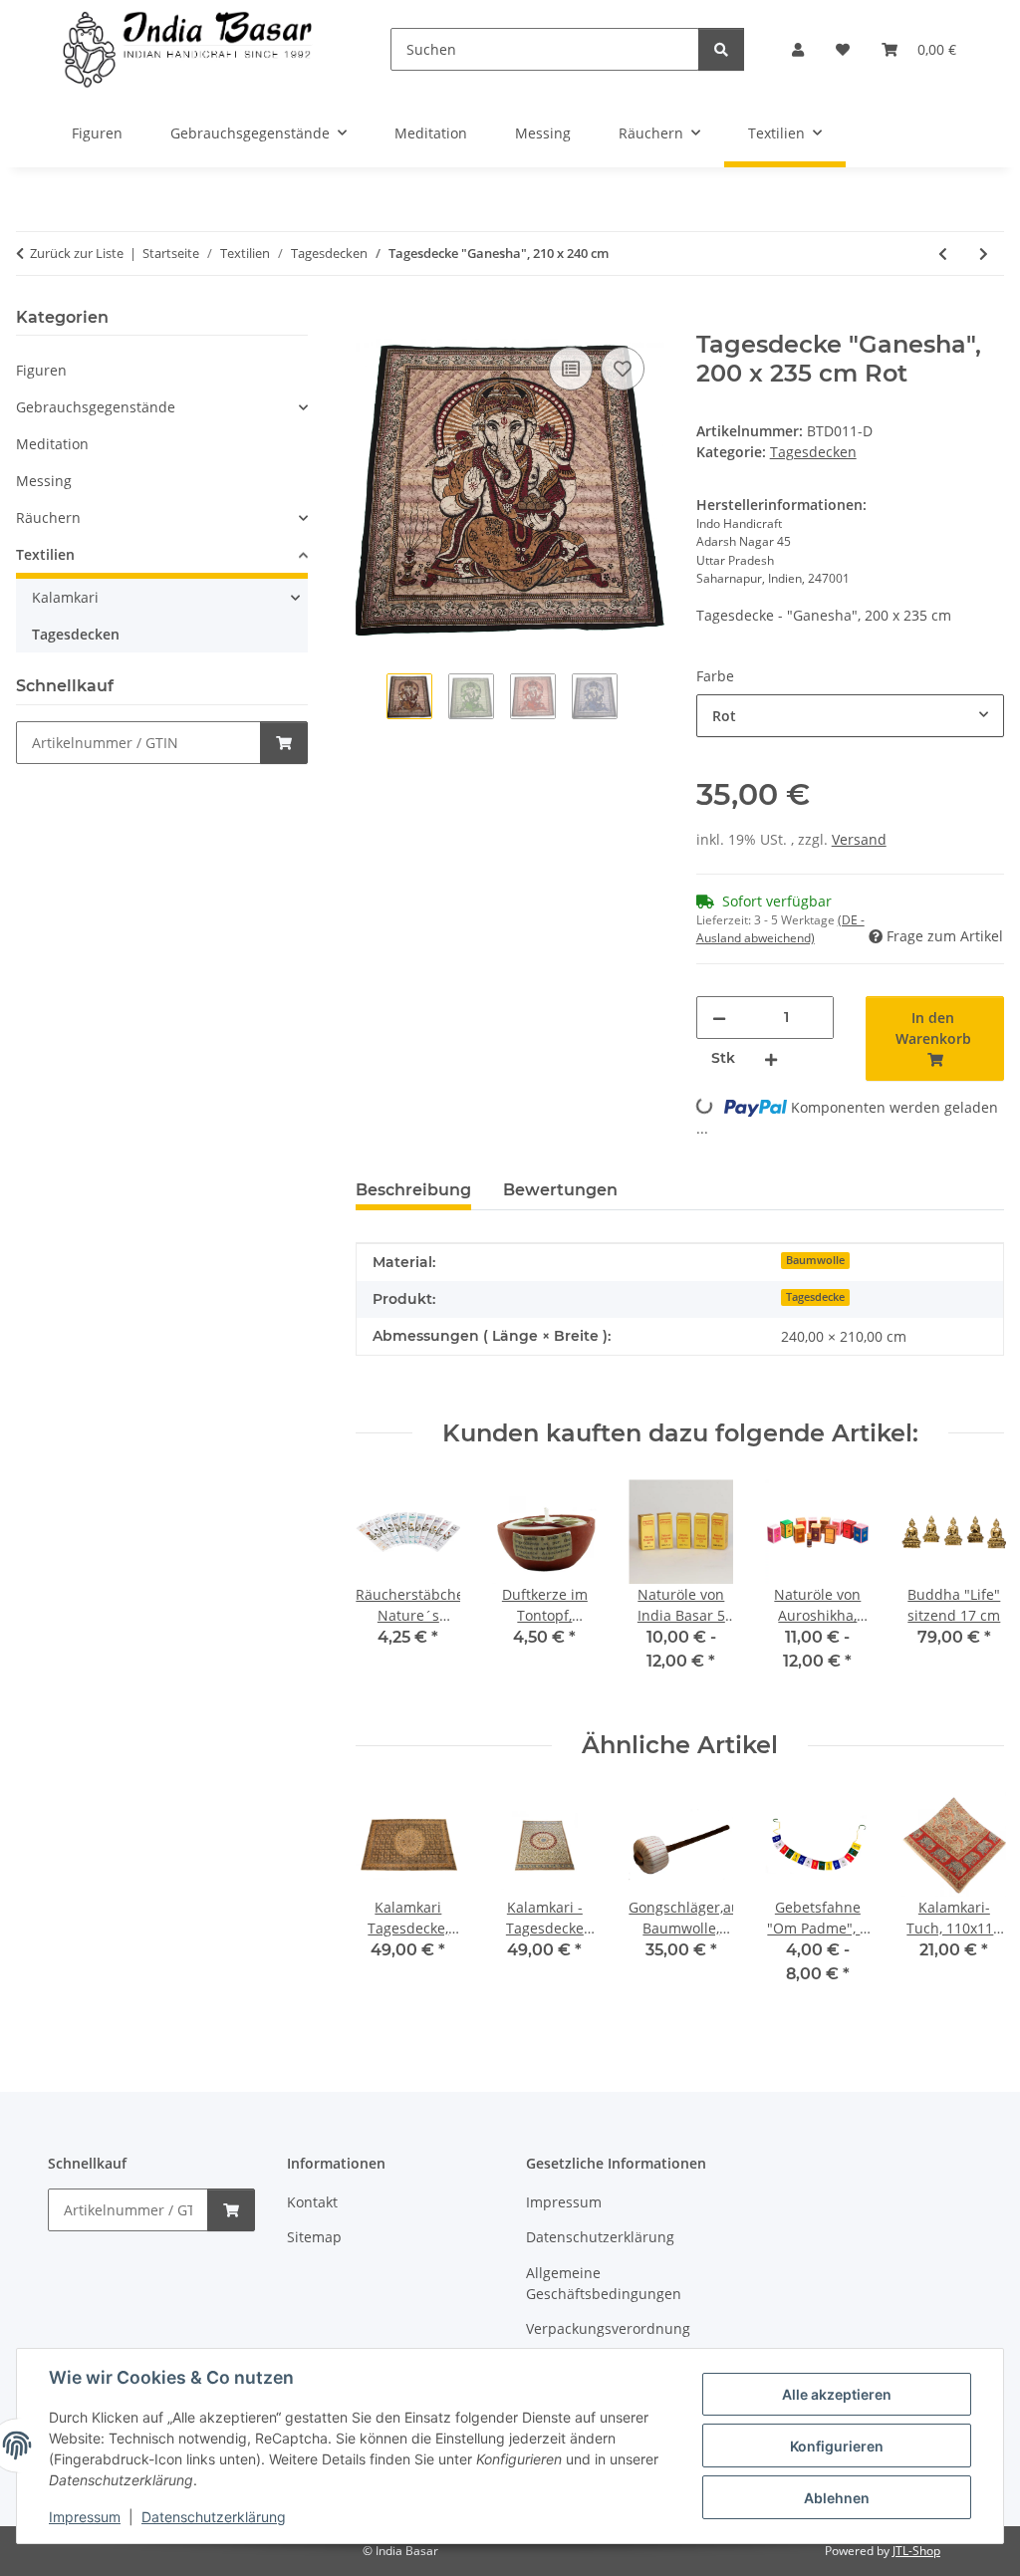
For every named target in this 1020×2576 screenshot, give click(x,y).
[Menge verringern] (719, 1018)
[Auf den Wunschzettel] (623, 369)
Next (972, 1589)
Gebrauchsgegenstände (96, 407)
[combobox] (850, 716)
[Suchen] (721, 49)
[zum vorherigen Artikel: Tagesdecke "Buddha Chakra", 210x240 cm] (943, 254)
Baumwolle (815, 1260)
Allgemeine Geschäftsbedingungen (604, 2283)
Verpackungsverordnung (608, 2328)
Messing (44, 481)
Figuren (41, 370)
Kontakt (312, 2202)
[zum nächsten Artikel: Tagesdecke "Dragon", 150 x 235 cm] (984, 254)
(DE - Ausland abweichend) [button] (780, 929)
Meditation (52, 444)
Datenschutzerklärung (214, 2517)
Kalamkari (65, 597)
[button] (798, 49)
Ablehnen (837, 2498)
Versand (859, 839)
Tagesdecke (815, 1297)
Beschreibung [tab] (413, 1190)
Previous (389, 1589)
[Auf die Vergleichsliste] (571, 369)
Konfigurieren (837, 2446)
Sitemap (314, 2237)
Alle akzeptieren (837, 2394)
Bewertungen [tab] (560, 1190)
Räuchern (48, 517)
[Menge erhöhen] (771, 1058)
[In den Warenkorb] (372, 320)
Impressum (85, 2517)
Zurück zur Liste (77, 253)
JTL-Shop (916, 2551)
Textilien (45, 554)
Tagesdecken (813, 452)
